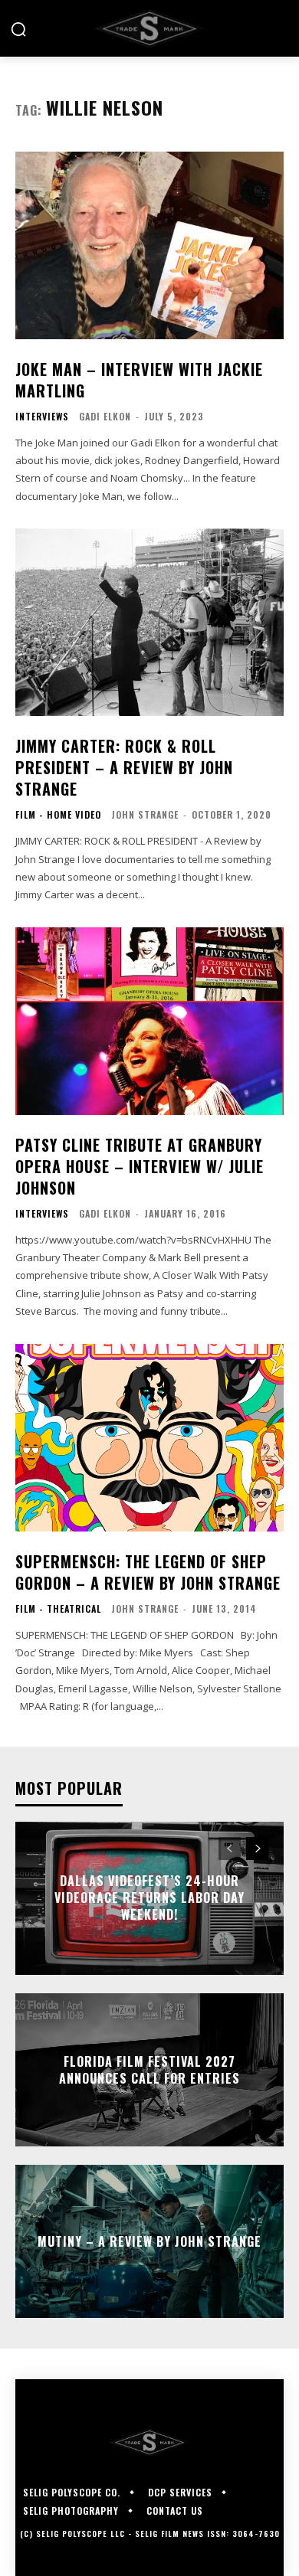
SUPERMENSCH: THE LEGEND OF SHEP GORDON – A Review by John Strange (148, 1572)
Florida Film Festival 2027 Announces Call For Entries (149, 2069)
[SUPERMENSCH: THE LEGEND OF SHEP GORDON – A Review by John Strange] (149, 1438)
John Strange (145, 814)
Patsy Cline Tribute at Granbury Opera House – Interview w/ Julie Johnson (140, 1166)
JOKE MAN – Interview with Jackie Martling (139, 380)
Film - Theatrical (58, 1609)
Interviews (42, 417)
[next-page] (257, 1849)
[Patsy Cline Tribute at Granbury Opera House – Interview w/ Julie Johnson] (149, 1021)
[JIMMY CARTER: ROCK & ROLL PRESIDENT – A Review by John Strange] (149, 622)
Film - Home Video (58, 815)
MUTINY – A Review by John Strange (149, 2241)
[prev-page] (230, 1849)
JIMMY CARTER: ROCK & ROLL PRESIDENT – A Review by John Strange (124, 767)
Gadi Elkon (105, 416)
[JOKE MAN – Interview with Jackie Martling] (149, 245)
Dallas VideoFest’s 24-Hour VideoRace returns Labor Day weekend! (149, 1898)
